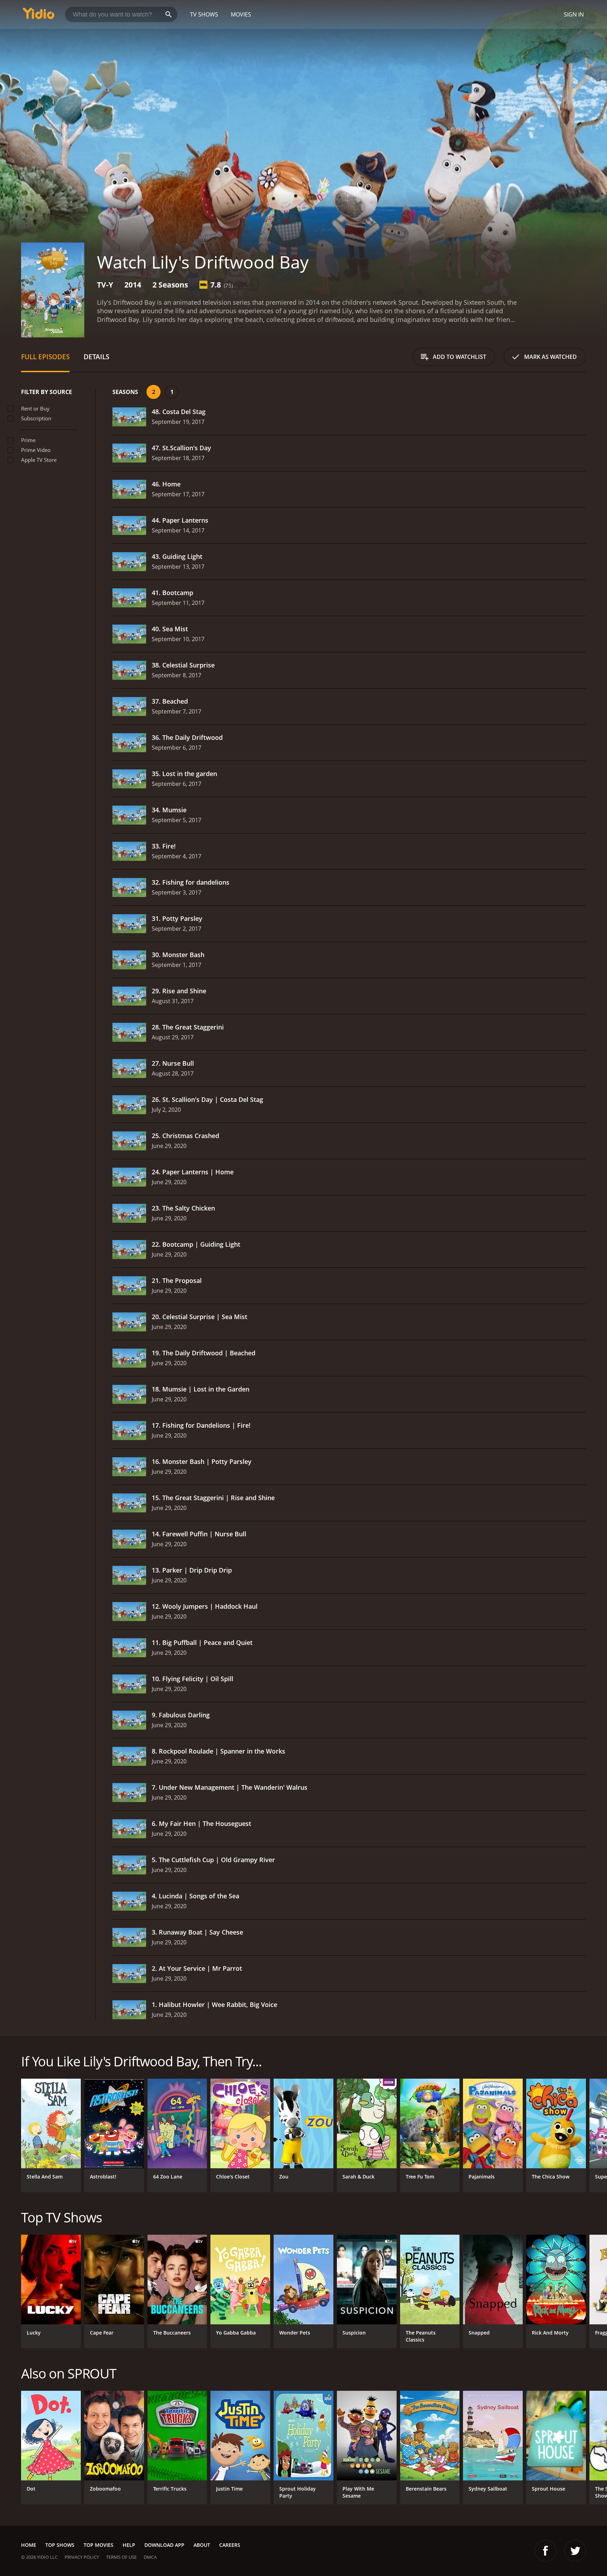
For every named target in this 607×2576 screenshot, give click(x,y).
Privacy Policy (82, 2557)
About (202, 2545)
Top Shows (60, 2545)
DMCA (150, 2557)
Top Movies (99, 2545)
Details (96, 357)
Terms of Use (121, 2557)
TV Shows (204, 14)
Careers (230, 2545)
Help (129, 2545)
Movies (241, 14)
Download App (164, 2545)
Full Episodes (45, 357)
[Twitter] (575, 2551)
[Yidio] (39, 16)
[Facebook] (546, 2551)
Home (29, 2545)
